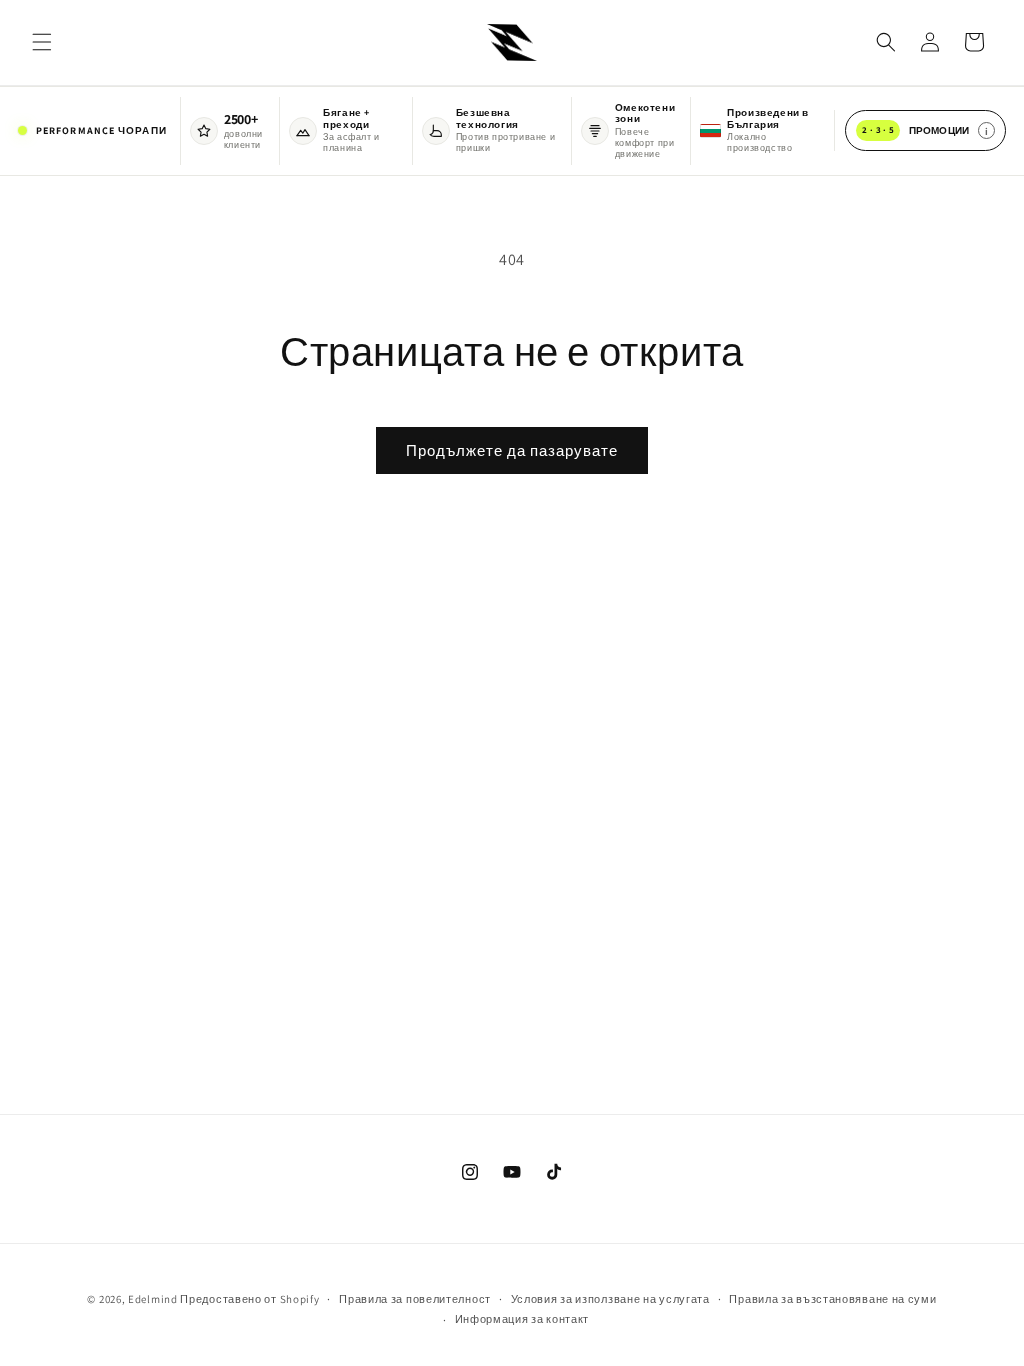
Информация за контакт (522, 1319)
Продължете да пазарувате (512, 450)
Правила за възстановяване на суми (832, 1299)
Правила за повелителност (415, 1299)
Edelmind (153, 1299)
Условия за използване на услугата (610, 1299)
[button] (42, 42)
